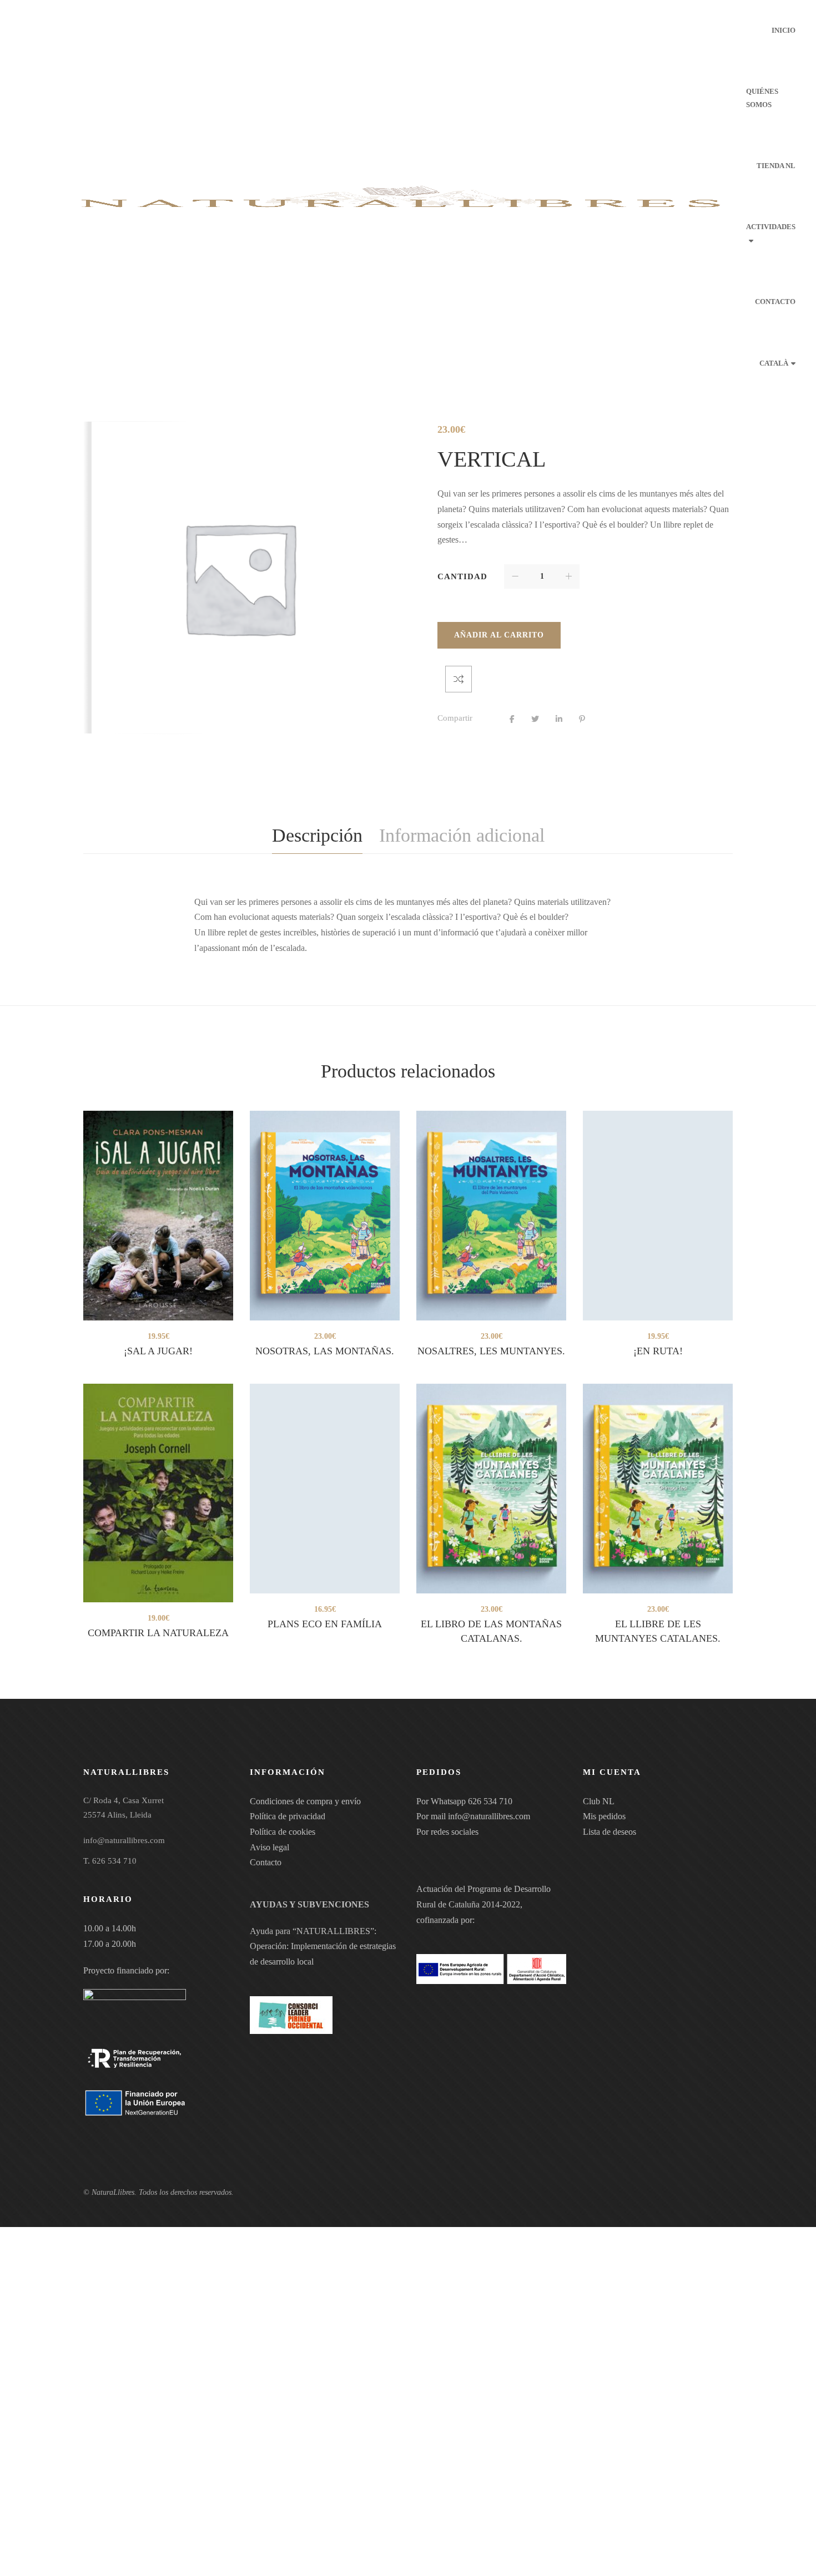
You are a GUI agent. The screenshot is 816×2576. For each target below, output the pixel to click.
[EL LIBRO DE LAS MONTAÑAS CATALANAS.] (491, 1489)
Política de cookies (283, 1832)
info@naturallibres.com (489, 1816)
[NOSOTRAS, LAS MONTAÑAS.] (325, 1216)
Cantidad (462, 576)
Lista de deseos (610, 1832)
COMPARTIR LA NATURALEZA (158, 1633)
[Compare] (459, 679)
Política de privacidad (288, 1816)
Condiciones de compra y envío (305, 1801)
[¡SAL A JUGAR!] (158, 1216)
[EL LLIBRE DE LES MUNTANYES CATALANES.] (658, 1489)
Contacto (266, 1862)
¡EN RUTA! (658, 1351)
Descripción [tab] (317, 835)
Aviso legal (270, 1847)
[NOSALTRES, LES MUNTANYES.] (491, 1216)
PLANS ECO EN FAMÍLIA (325, 1624)
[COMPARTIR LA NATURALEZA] (158, 1493)
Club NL (599, 1801)
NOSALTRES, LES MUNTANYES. (491, 1351)
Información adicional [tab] (462, 835)
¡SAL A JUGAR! (158, 1351)
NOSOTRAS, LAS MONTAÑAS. (325, 1351)
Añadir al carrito (499, 635)
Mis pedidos (604, 1816)
